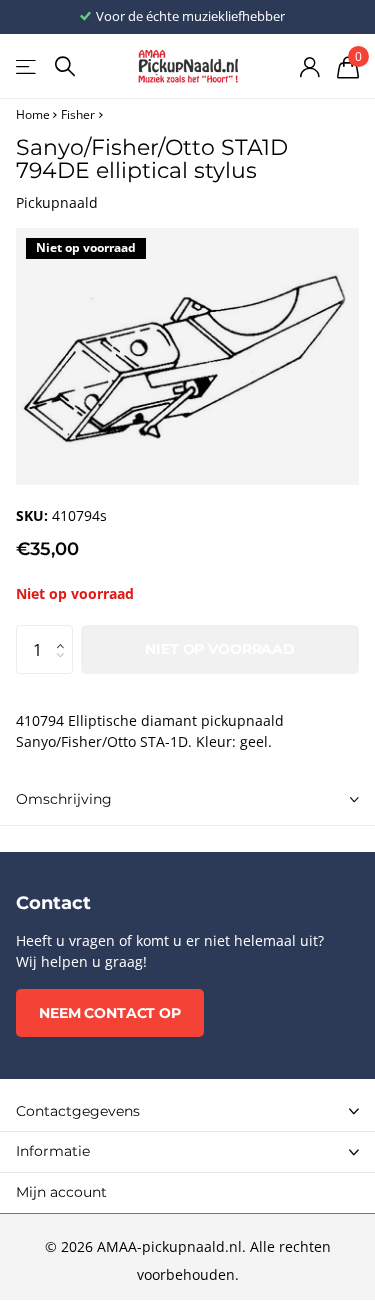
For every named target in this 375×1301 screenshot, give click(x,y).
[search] (65, 66)
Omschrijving (64, 799)
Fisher (78, 114)
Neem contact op (110, 1013)
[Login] (309, 67)
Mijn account (61, 1192)
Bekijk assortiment (27, 66)
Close (187, 1111)
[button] (65, 632)
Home (33, 114)
